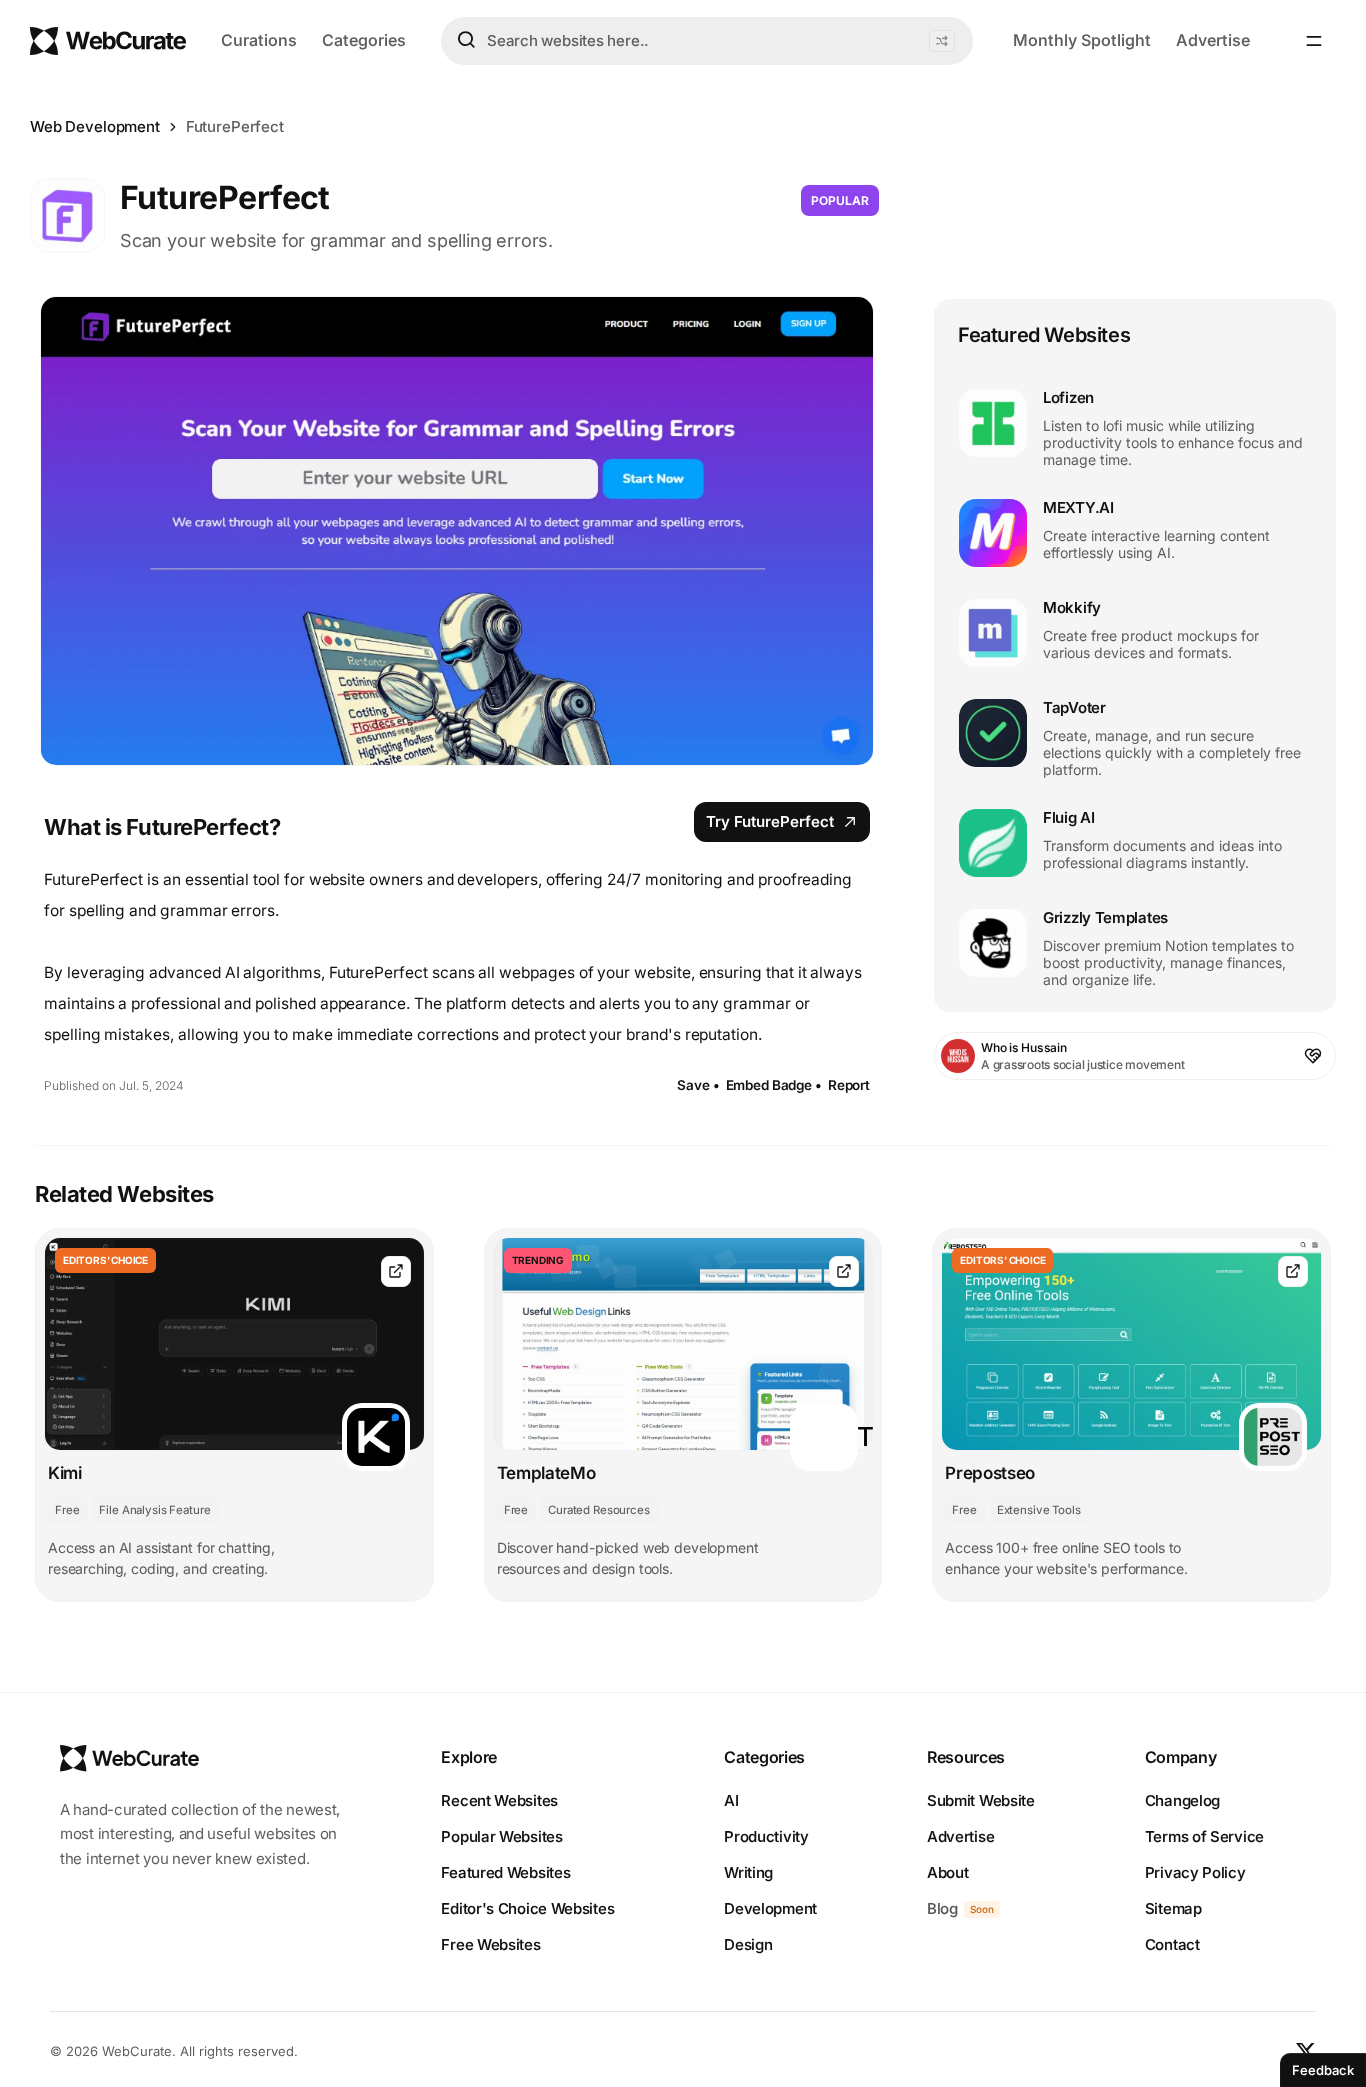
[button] (942, 41)
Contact (1172, 1944)
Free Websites (490, 1944)
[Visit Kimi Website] (396, 1271)
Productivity (766, 1836)
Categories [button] (364, 40)
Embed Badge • (774, 1085)
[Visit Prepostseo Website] (1293, 1271)
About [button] (948, 1872)
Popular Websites (501, 1836)
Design (748, 1944)
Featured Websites (505, 1872)
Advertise (1213, 40)
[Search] (466, 40)
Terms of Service (1204, 1836)
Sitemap (1173, 1908)
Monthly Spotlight (1082, 40)
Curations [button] (259, 40)
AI (731, 1800)
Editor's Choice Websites (527, 1908)
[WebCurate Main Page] (108, 41)
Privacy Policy (1195, 1872)
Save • (698, 1085)
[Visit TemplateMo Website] (844, 1271)
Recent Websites (499, 1800)
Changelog (1182, 1800)
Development (770, 1908)
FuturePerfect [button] (235, 126)
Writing (748, 1872)
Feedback (1323, 2070)
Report (849, 1085)
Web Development (95, 126)
